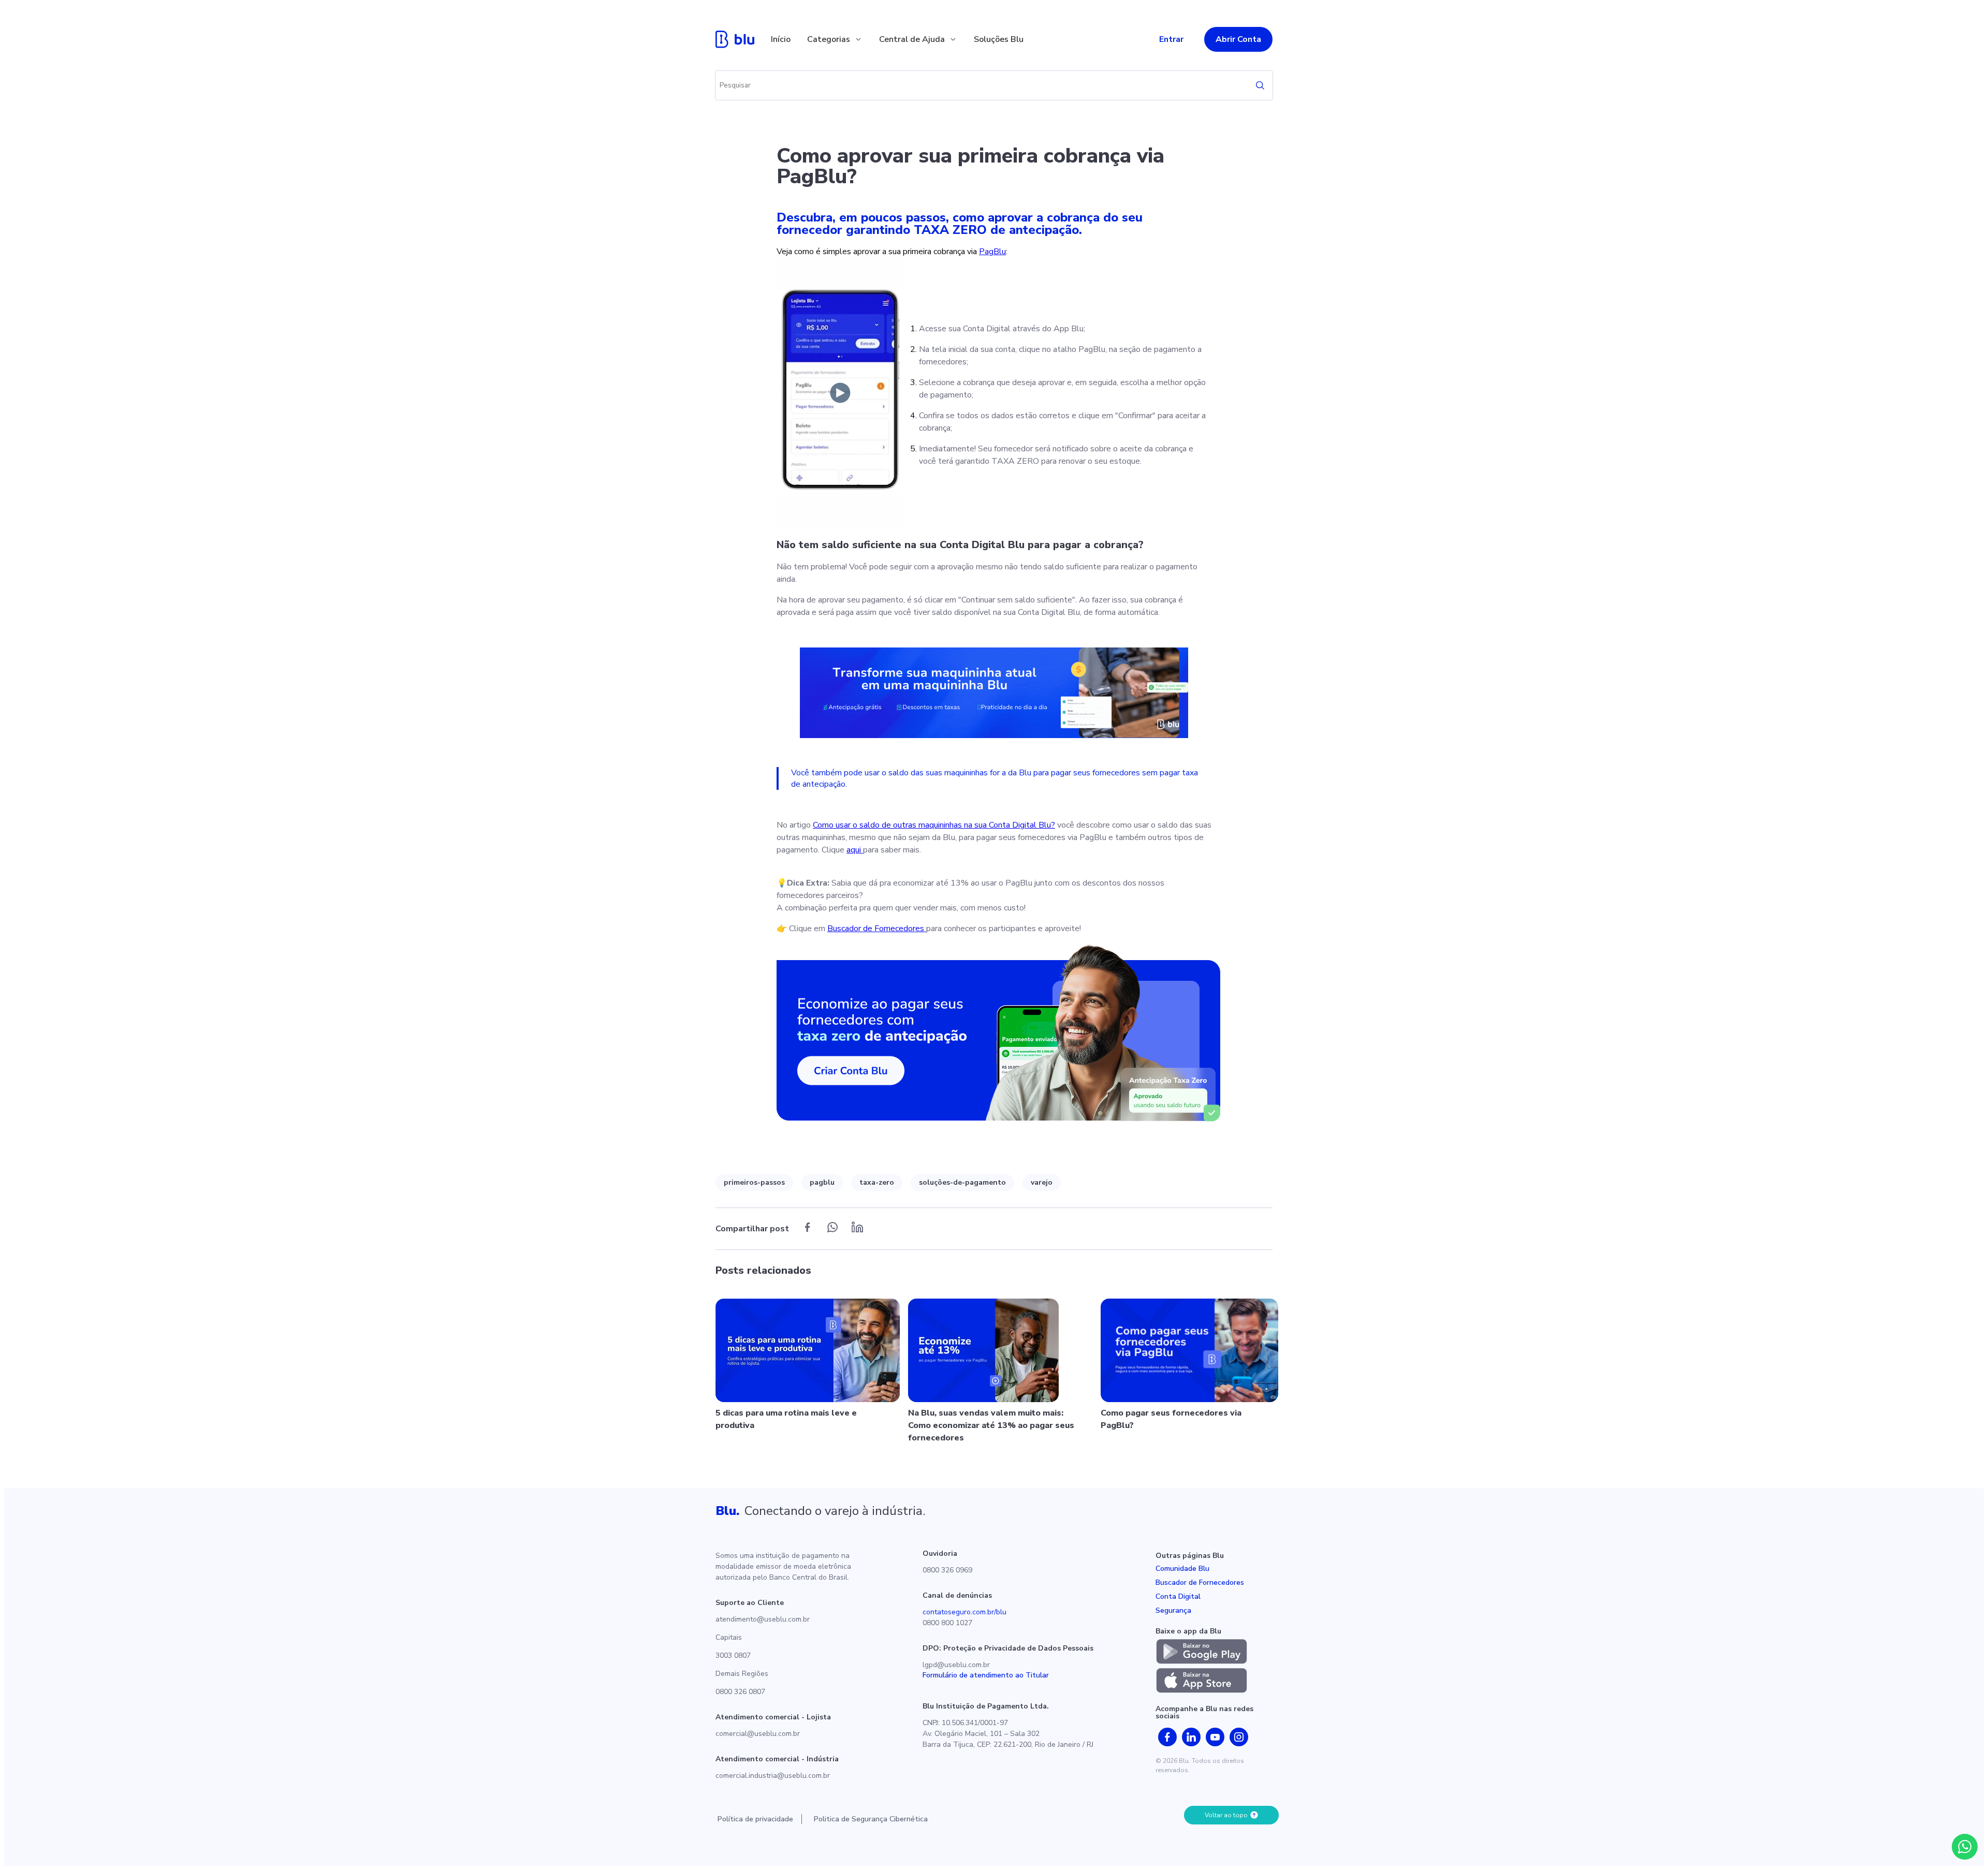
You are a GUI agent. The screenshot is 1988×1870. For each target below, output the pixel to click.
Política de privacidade (755, 1819)
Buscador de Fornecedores (877, 929)
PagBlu (992, 252)
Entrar (1171, 39)
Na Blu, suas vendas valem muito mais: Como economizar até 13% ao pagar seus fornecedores (991, 1425)
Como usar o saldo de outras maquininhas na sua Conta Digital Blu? (934, 825)
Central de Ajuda (912, 39)
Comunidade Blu (1182, 1569)
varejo (1042, 1182)
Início (781, 39)
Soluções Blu (999, 39)
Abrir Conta (1238, 39)
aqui (855, 850)
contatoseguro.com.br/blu (964, 1612)
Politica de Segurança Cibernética (871, 1819)
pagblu (822, 1182)
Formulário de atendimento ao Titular (986, 1675)
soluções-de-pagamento (962, 1182)
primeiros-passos (754, 1182)
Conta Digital (1178, 1596)
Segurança (1173, 1610)
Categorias (829, 39)
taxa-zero (877, 1182)
